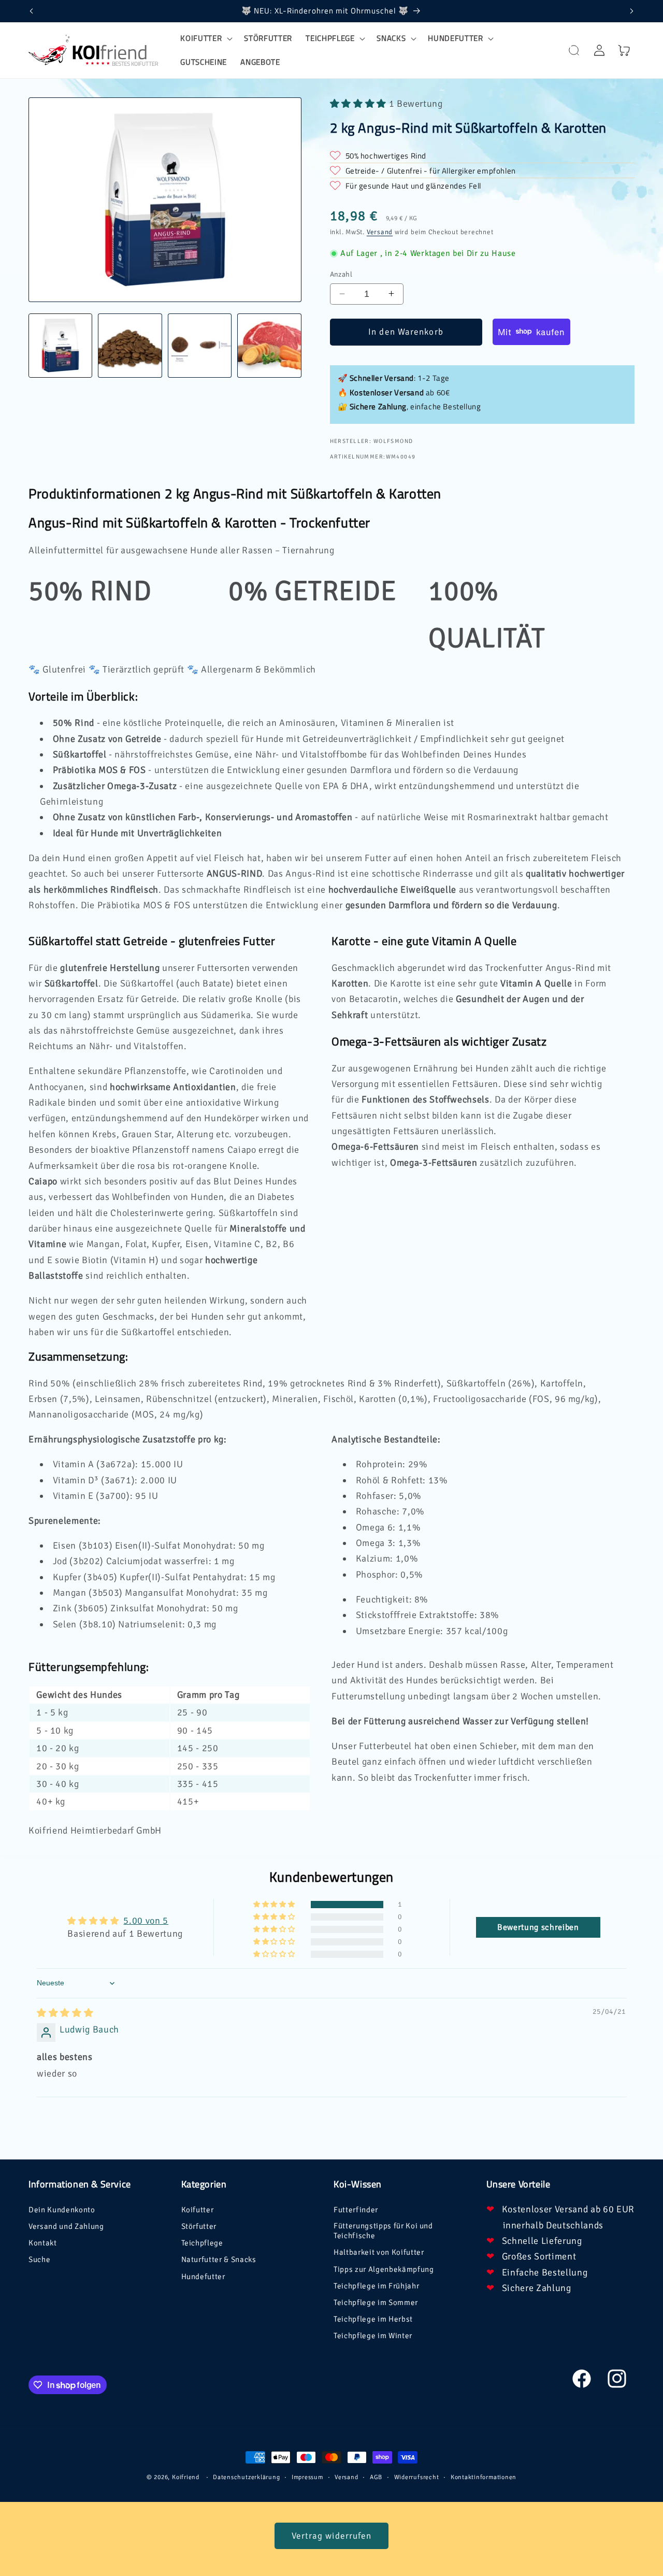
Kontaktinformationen (484, 2477)
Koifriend (186, 2477)
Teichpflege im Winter (373, 2336)
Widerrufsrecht (417, 2477)
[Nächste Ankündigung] (632, 11)
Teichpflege (202, 2243)
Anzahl (341, 274)
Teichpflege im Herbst (373, 2319)
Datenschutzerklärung (246, 2477)
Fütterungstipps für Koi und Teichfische (383, 2231)
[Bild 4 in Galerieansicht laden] (269, 345)
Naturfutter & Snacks (219, 2259)
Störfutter (199, 2226)
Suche (39, 2259)
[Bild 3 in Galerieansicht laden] (200, 345)
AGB (376, 2477)
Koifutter (198, 2210)
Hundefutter (203, 2277)
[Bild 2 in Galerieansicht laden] (130, 345)
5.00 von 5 (146, 1921)
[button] (205, 38)
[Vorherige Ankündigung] (32, 11)
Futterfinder (356, 2210)
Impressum (307, 2477)
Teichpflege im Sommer (376, 2302)
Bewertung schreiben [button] (538, 1927)
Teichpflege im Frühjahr (376, 2286)
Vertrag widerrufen (332, 2536)
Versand (380, 232)
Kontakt (43, 2243)
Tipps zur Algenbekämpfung (384, 2269)
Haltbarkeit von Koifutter (379, 2252)
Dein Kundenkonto (62, 2210)
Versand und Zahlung (66, 2226)
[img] (65, 2013)
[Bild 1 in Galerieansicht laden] (60, 345)
